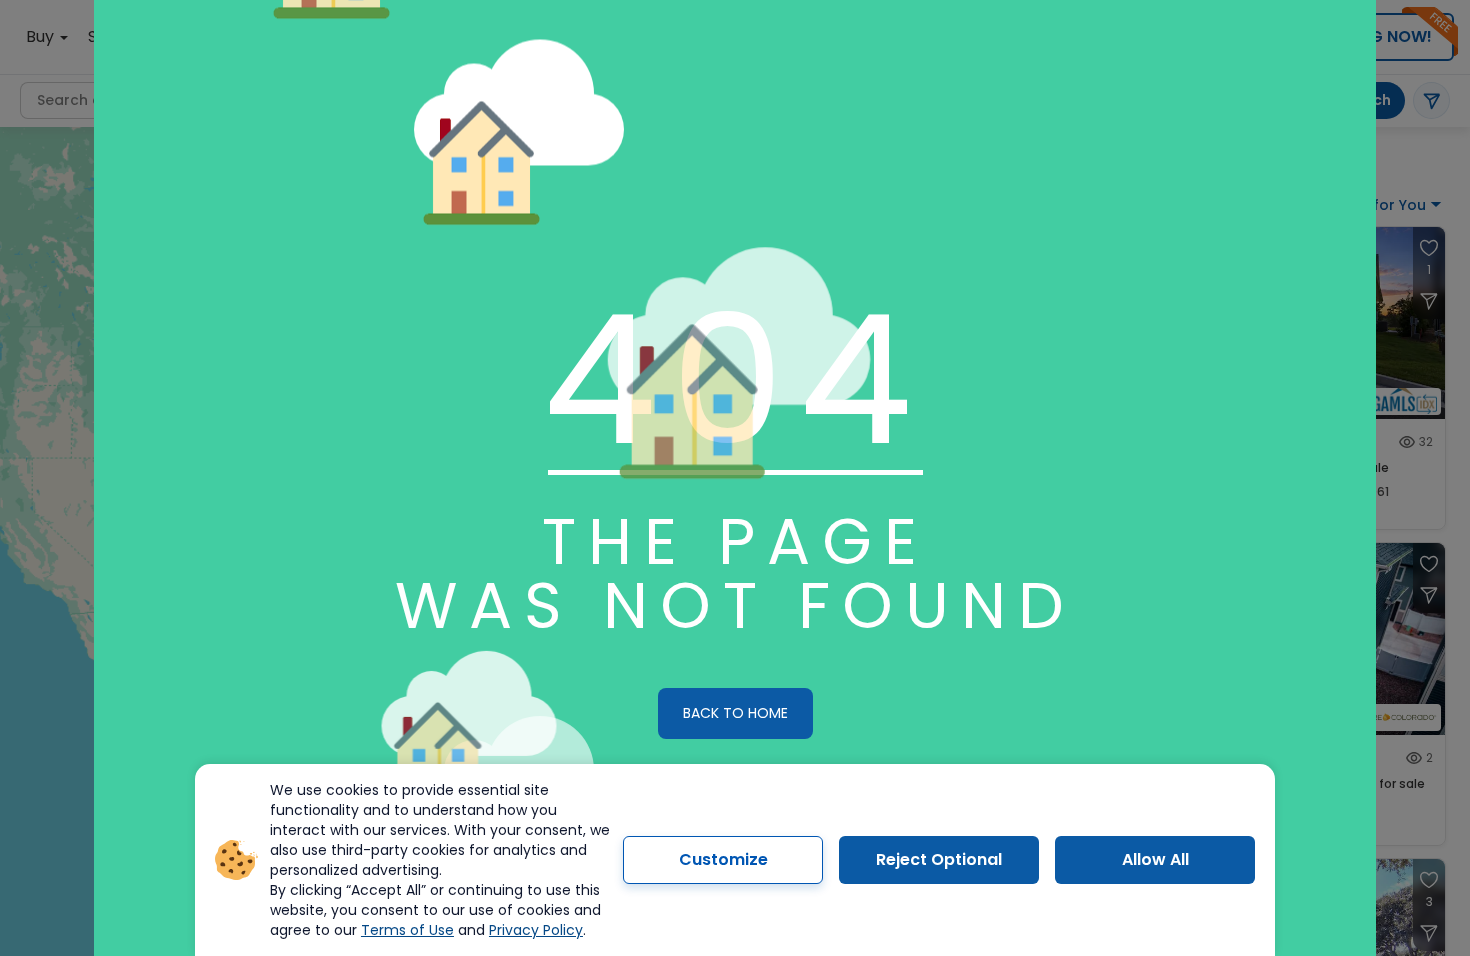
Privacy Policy (536, 930)
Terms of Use (407, 930)
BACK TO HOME (735, 713)
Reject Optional (939, 859)
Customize (723, 859)
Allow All (1155, 859)
